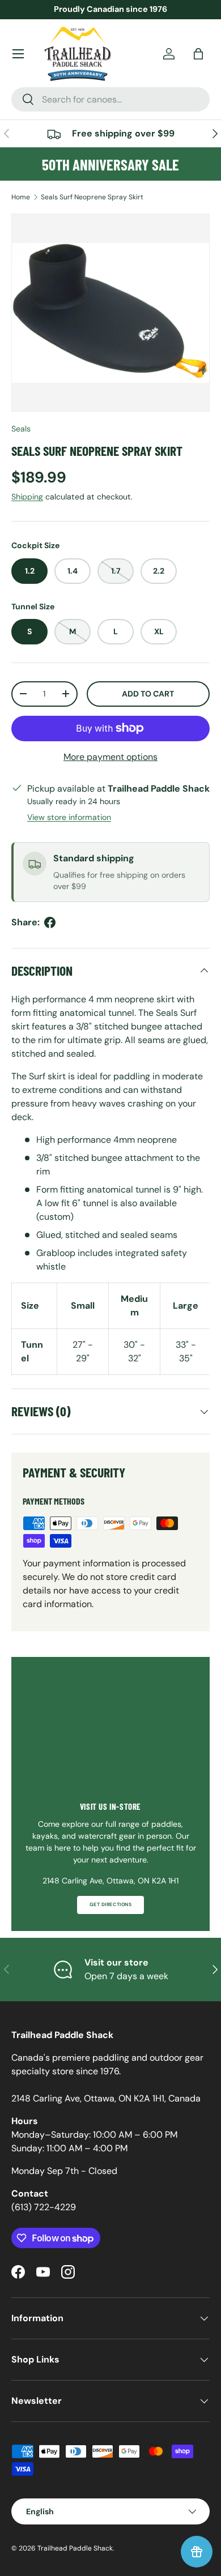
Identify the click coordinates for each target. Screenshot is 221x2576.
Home (21, 197)
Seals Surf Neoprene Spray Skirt (92, 197)
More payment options (110, 757)
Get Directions (110, 1905)
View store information (69, 817)
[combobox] (110, 99)
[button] (198, 54)
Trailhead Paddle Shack (75, 2548)
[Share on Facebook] (50, 922)
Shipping (27, 497)
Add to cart (148, 694)
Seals (21, 429)
